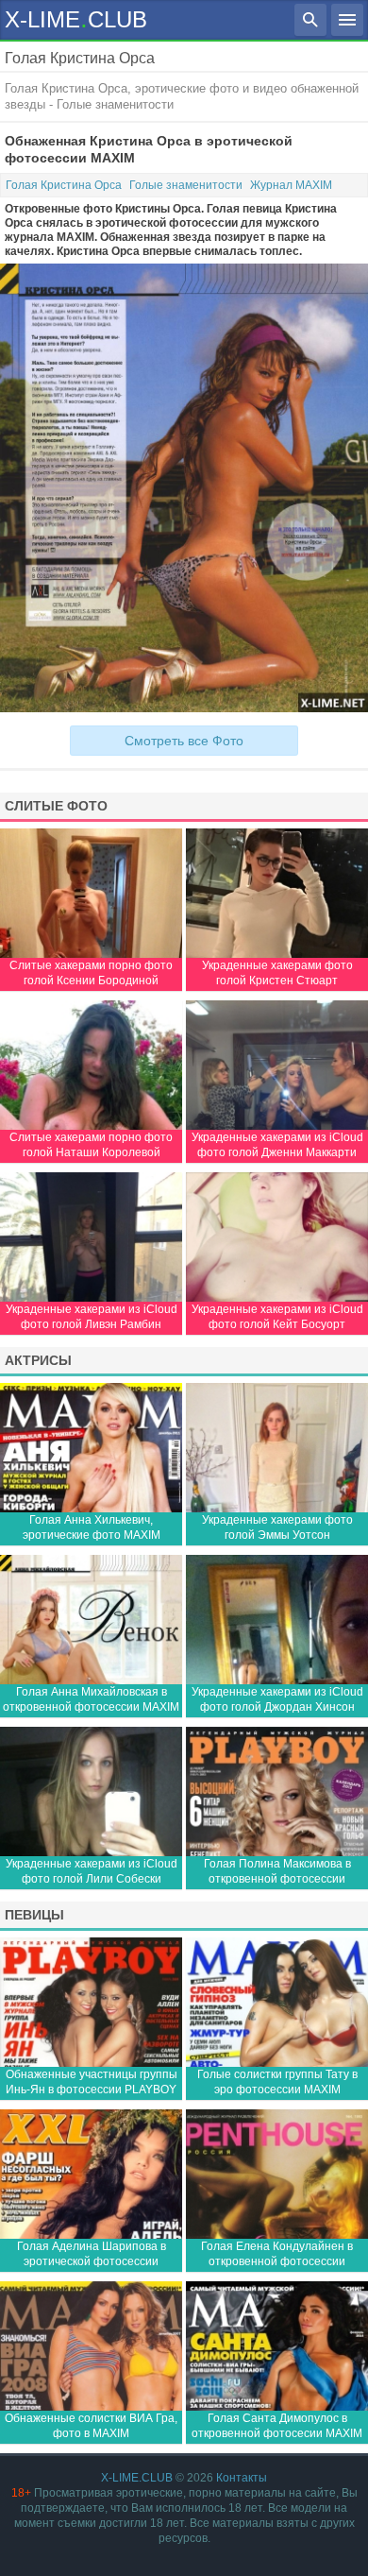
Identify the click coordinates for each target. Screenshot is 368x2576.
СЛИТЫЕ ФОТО (56, 806)
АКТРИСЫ (38, 1360)
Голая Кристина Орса (64, 185)
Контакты (242, 2478)
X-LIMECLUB (76, 18)
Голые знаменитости (186, 185)
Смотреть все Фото (184, 741)
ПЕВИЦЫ (34, 1915)
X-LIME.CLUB (137, 2478)
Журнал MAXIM (291, 185)
